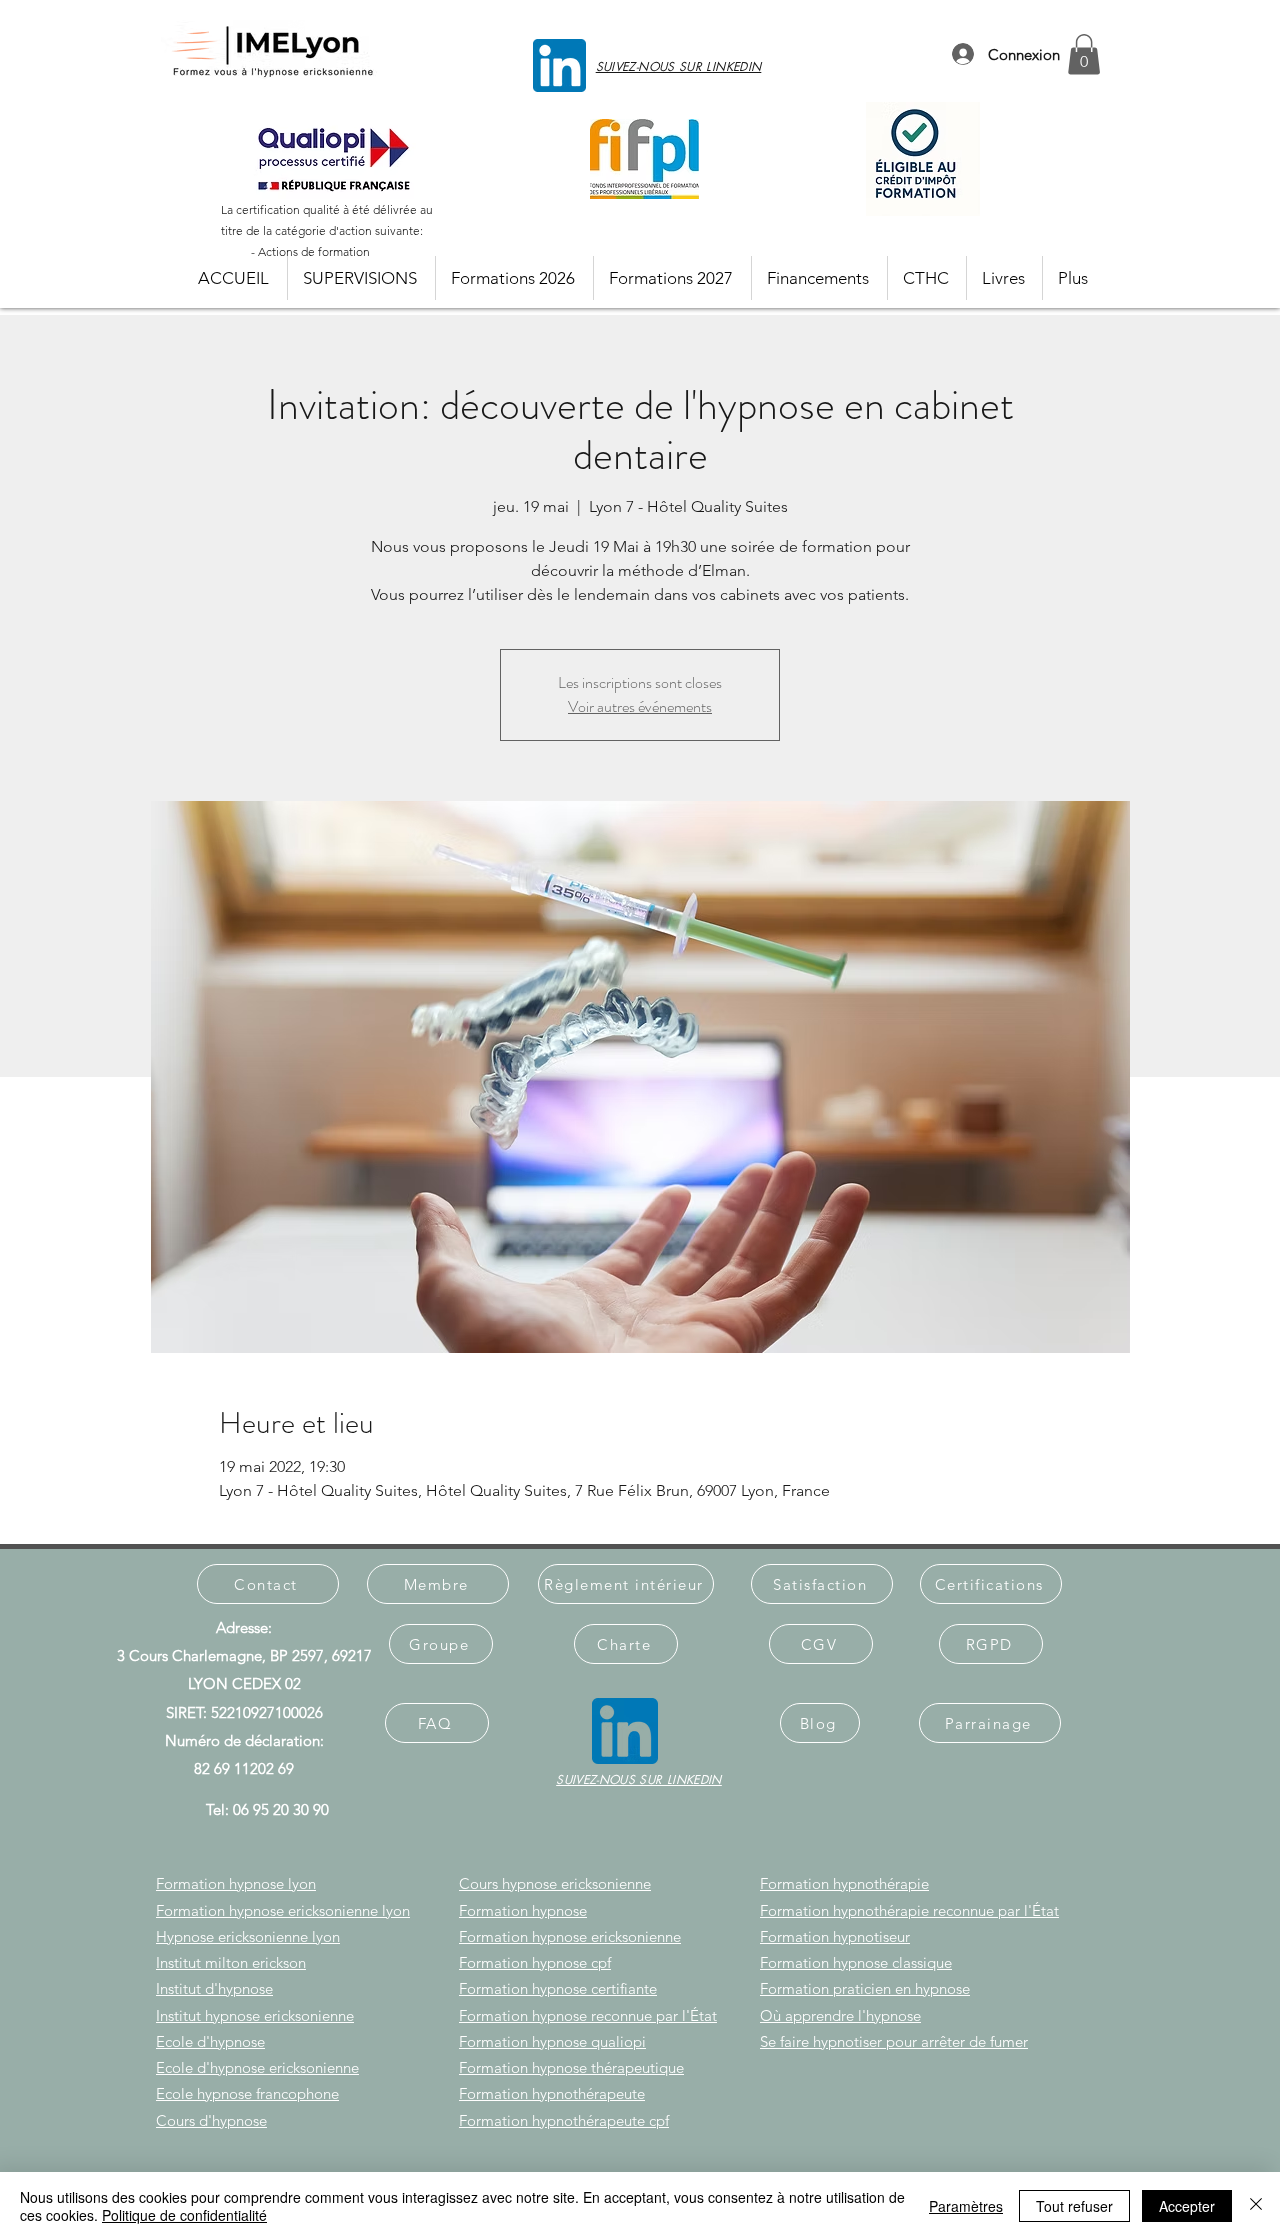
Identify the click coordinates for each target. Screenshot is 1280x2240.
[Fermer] (1256, 2206)
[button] (1084, 54)
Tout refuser (1074, 2206)
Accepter (1187, 2206)
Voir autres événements (640, 706)
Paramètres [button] (966, 2206)
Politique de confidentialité (184, 2215)
